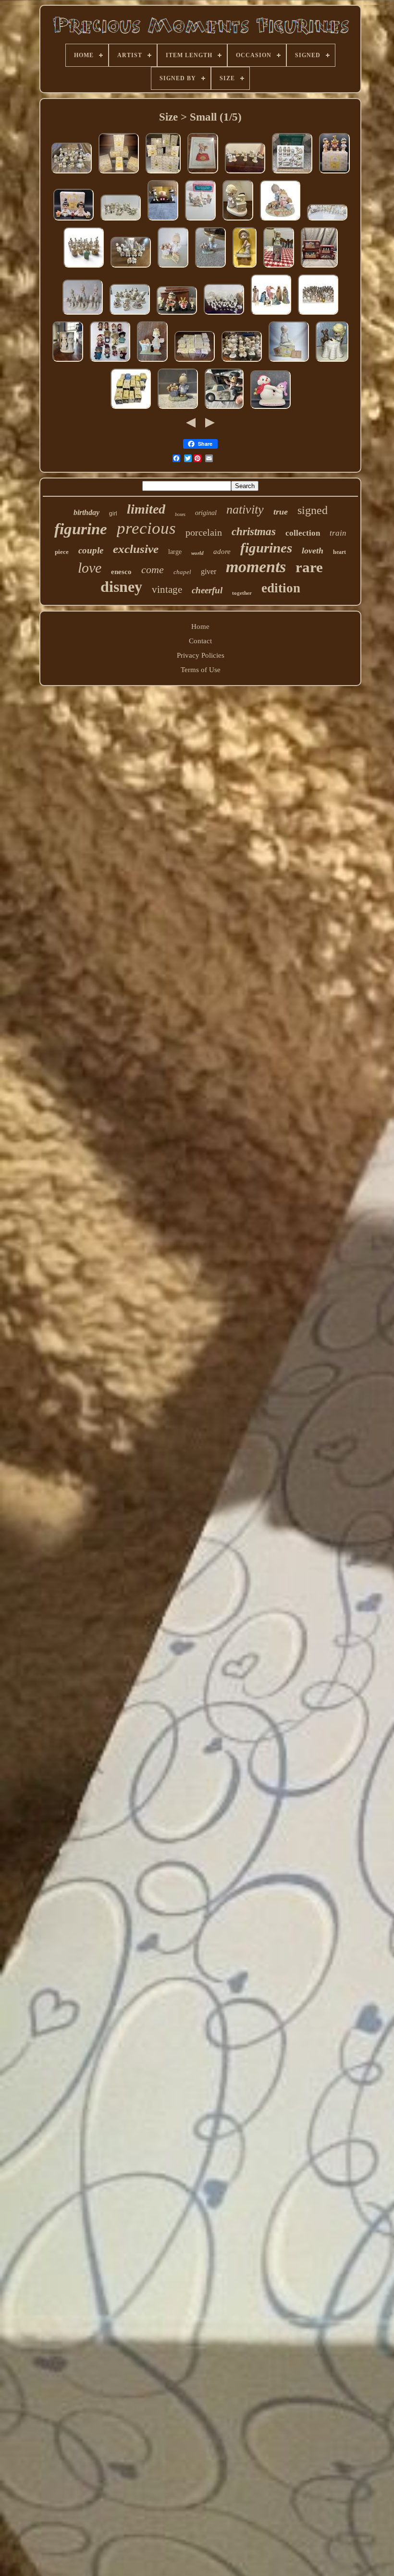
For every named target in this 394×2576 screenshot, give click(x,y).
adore (222, 552)
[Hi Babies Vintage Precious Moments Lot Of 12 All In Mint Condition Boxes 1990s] (110, 362)
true (281, 512)
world (197, 553)
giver (209, 571)
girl (113, 514)
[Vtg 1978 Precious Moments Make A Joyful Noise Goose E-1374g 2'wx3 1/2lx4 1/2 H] (289, 362)
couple (91, 550)
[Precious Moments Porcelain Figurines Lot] (245, 268)
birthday (86, 512)
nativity (245, 509)
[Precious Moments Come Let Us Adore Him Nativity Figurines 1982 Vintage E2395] (292, 173)
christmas (254, 532)
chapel (182, 572)
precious (146, 528)
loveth (313, 551)
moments (256, 567)
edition (281, 588)
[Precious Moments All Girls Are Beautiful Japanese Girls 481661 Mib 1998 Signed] (74, 221)
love (90, 568)
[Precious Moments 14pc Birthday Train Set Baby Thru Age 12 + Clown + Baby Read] (131, 409)
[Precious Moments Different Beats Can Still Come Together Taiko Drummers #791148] (163, 221)
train (338, 533)
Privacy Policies (201, 655)
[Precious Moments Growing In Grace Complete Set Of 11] (130, 315)
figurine (81, 529)
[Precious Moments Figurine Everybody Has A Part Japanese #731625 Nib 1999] (334, 173)
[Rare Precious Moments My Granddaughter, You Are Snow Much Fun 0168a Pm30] (271, 409)
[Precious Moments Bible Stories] (245, 173)
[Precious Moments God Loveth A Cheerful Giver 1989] (152, 362)
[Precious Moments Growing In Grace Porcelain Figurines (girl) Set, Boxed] (84, 268)
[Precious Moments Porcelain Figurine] (279, 268)
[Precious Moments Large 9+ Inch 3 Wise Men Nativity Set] (83, 315)
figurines (266, 548)
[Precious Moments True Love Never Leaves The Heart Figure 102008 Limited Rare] (280, 221)
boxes (180, 514)
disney (121, 587)
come (153, 570)
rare (309, 567)
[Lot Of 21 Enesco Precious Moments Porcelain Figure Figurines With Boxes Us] (195, 362)
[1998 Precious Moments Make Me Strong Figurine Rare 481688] (177, 315)
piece (62, 552)
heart (339, 552)
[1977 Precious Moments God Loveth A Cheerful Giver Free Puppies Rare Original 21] (173, 268)
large (175, 552)
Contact (200, 641)
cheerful (207, 590)
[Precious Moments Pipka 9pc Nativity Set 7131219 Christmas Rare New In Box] (271, 315)
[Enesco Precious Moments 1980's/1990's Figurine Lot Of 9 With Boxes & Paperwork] (163, 173)
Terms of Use (201, 670)
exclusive (136, 549)
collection (303, 533)
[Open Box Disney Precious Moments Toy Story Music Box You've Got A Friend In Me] (203, 173)
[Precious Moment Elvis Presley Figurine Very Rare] (224, 409)
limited (146, 509)
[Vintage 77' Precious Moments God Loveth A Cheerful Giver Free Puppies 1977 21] (178, 409)
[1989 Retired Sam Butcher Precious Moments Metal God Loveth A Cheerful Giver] (210, 268)
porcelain (204, 532)
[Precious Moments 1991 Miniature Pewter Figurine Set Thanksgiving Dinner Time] (200, 221)
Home (200, 626)
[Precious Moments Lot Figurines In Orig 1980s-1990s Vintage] (242, 362)
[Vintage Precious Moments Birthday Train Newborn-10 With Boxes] (327, 221)
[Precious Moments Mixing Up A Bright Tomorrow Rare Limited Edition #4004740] (238, 221)
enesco (121, 572)
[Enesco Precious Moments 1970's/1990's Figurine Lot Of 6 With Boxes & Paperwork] (119, 173)
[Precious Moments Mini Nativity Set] (224, 315)
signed (313, 510)
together (242, 593)
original (206, 513)
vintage (167, 589)
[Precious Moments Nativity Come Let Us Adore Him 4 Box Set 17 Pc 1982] (319, 268)
